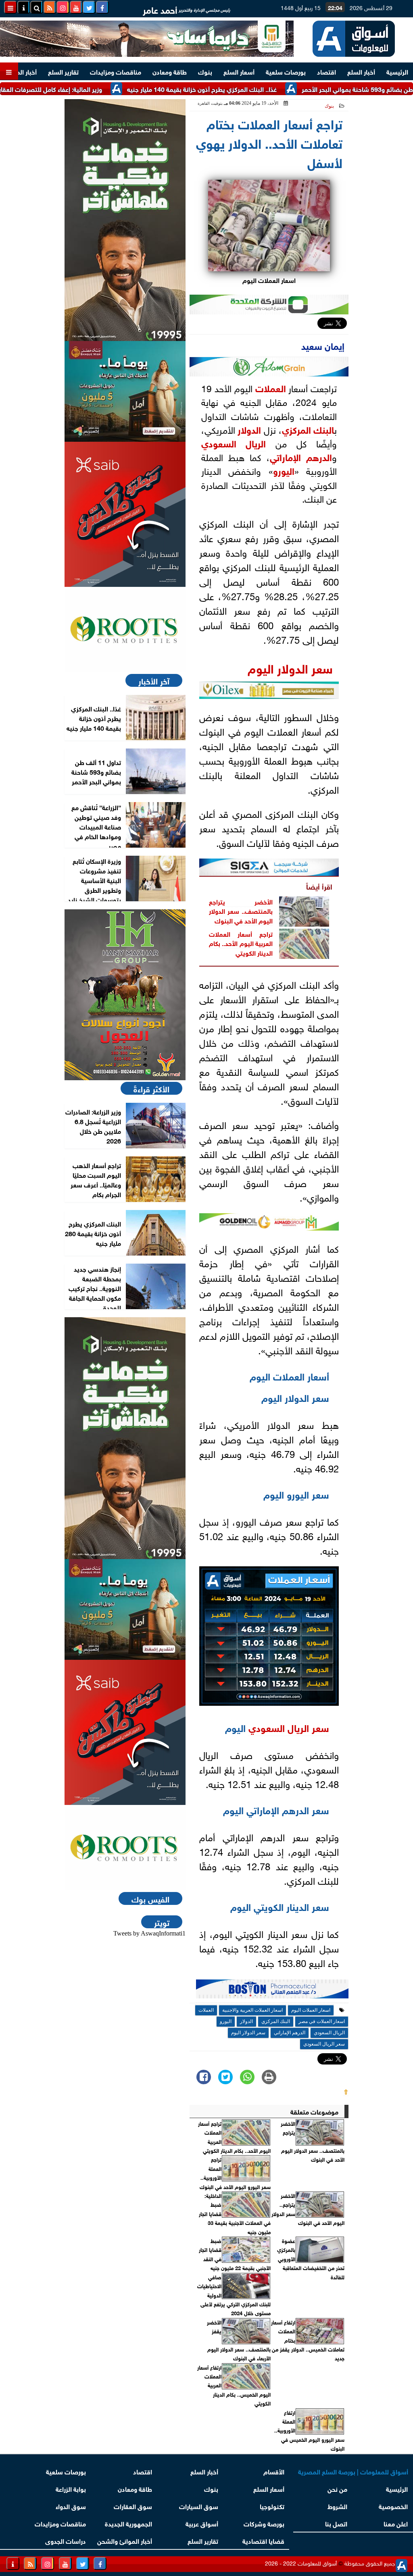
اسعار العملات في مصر (322, 2021)
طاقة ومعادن (170, 71)
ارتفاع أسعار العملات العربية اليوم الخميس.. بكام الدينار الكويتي (234, 2385)
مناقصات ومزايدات (116, 71)
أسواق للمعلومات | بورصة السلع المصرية (353, 2471)
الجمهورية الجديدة (128, 2523)
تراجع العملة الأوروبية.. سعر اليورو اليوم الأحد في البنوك (235, 2173)
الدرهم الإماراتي (301, 456)
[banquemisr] (125, 391)
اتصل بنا (337, 2523)
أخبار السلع (361, 71)
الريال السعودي (234, 443)
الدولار (249, 429)
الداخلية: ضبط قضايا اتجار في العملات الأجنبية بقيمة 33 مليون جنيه (235, 2214)
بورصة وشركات (264, 2523)
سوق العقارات (133, 2506)
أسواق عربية (202, 2523)
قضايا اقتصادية (263, 2540)
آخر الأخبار (154, 680)
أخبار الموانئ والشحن (125, 2540)
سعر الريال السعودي (289, 1727)
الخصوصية (393, 2506)
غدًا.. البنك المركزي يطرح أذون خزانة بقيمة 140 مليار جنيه (248, 88)
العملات (271, 387)
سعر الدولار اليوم (290, 667)
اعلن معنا (396, 2523)
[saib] (125, 514)
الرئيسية (397, 71)
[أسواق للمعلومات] (125, 630)
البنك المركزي (308, 429)
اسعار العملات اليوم (311, 2010)
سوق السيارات (199, 2506)
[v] (272, 1991)
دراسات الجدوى (66, 2540)
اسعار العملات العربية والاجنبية (252, 2010)
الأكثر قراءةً (151, 1088)
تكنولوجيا (272, 2506)
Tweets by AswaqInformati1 (149, 1933)
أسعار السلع (239, 71)
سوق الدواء (71, 2506)
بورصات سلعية (286, 71)
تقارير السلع (63, 71)
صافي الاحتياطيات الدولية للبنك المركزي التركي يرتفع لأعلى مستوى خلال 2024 (234, 2295)
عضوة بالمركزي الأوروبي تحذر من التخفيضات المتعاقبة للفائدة (311, 2259)
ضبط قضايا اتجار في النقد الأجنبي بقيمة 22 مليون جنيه (235, 2254)
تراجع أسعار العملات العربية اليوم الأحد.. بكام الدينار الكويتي (241, 943)
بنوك (205, 71)
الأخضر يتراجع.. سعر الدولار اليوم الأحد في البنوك (308, 2209)
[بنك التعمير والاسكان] (125, 220)
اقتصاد (326, 71)
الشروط (338, 2506)
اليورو (284, 470)
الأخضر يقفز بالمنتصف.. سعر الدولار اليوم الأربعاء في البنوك (239, 2340)
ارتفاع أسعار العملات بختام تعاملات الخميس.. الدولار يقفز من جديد (308, 2340)
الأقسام (274, 2471)
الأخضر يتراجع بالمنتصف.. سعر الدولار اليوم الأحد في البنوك (241, 911)
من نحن (338, 2488)
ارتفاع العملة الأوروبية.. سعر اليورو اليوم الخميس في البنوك (309, 2430)
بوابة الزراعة (71, 2488)
